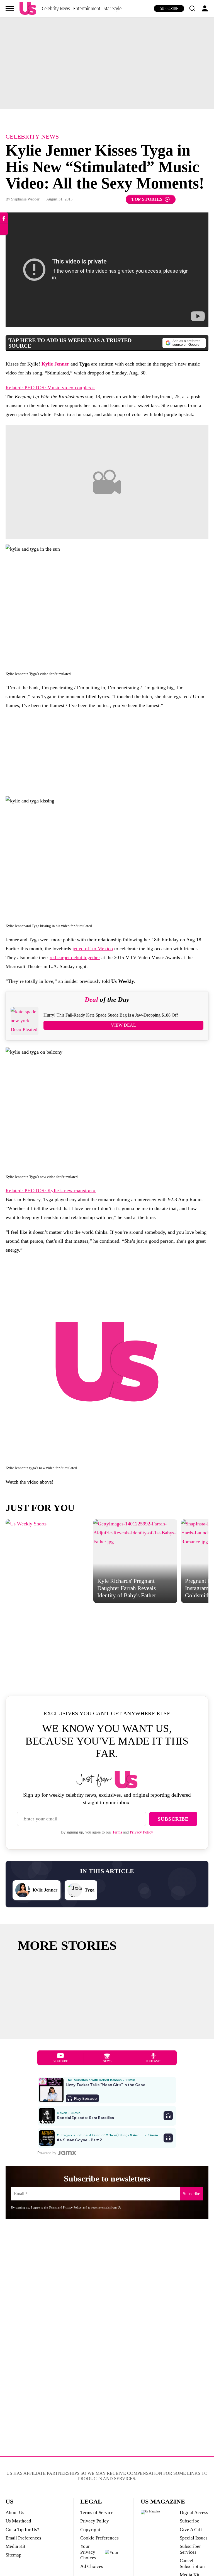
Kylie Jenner (55, 364)
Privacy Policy (141, 1832)
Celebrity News (56, 9)
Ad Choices (92, 2566)
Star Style (113, 9)
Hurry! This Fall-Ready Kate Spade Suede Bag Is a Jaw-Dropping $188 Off (111, 1015)
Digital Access (194, 2513)
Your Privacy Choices (88, 2552)
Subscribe (169, 9)
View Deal (123, 1025)
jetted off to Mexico (93, 949)
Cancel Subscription (192, 2563)
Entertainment (87, 9)
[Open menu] (10, 8)
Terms (117, 1832)
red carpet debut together (75, 957)
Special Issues (194, 2538)
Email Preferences (23, 2538)
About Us (15, 2513)
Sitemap (14, 2555)
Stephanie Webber (25, 199)
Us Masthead (18, 2521)
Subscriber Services (190, 2549)
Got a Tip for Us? (22, 2530)
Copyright (90, 2530)
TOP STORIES (147, 199)
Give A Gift (191, 2530)
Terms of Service (97, 2513)
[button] (192, 8)
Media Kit (15, 2546)
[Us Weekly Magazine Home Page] (28, 9)
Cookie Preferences (99, 2538)
